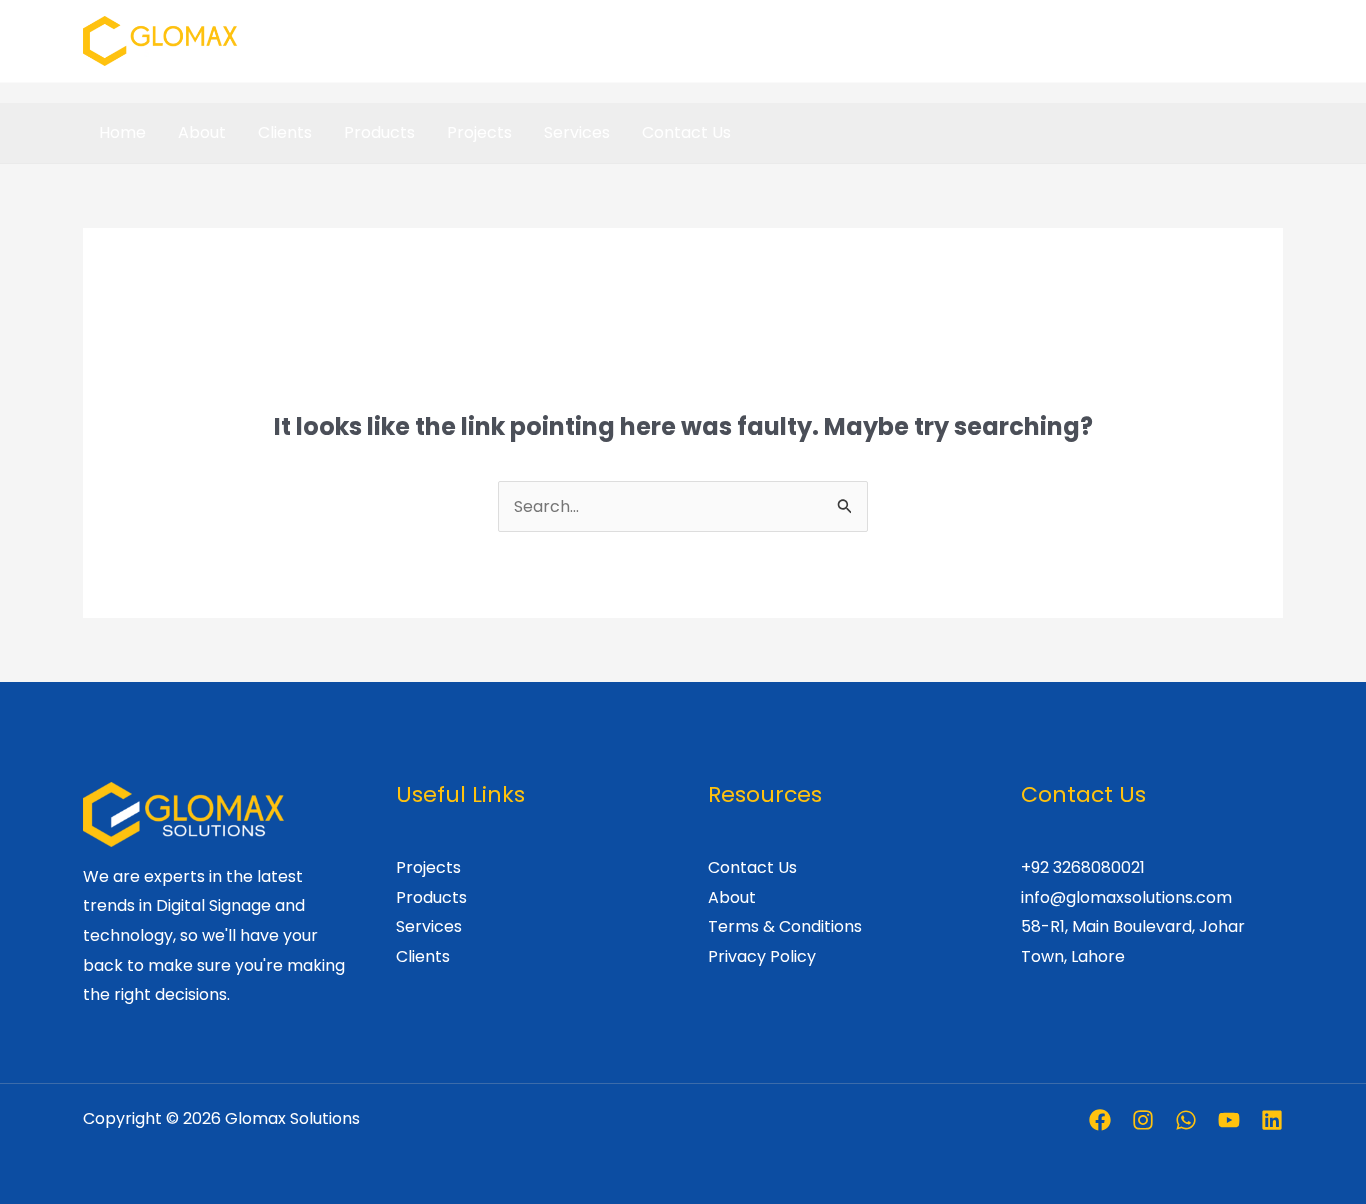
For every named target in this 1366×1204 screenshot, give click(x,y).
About (202, 132)
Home (122, 132)
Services (577, 132)
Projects (479, 132)
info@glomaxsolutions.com (1126, 897)
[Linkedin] (1272, 1120)
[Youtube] (1229, 1120)
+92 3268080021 (1083, 867)
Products (379, 132)
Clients (285, 132)
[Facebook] (1100, 1120)
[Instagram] (1143, 1120)
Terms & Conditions (785, 926)
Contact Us (686, 132)
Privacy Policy (762, 956)
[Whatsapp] (1186, 1120)
